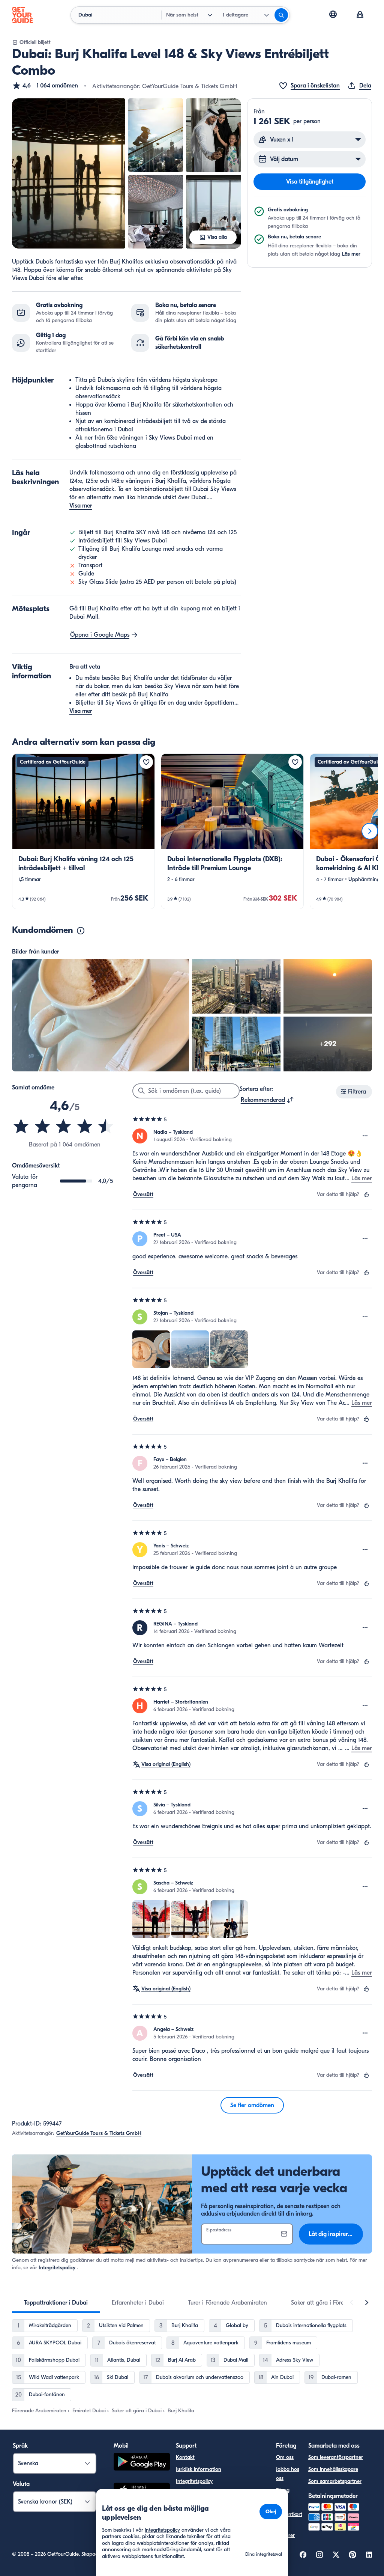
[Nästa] (370, 831)
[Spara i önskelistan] (146, 762)
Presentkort (289, 2514)
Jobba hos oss (288, 2474)
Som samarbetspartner (335, 2481)
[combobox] (267, 1100)
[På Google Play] (142, 2463)
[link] (83, 831)
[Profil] (360, 15)
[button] (45, 86)
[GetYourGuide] (22, 15)
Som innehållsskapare (333, 2469)
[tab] (56, 2303)
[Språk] (333, 14)
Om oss (285, 2457)
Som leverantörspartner (336, 2457)
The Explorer (285, 2531)
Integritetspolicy (57, 2268)
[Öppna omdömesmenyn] (365, 1136)
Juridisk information (199, 2469)
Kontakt (185, 2457)
